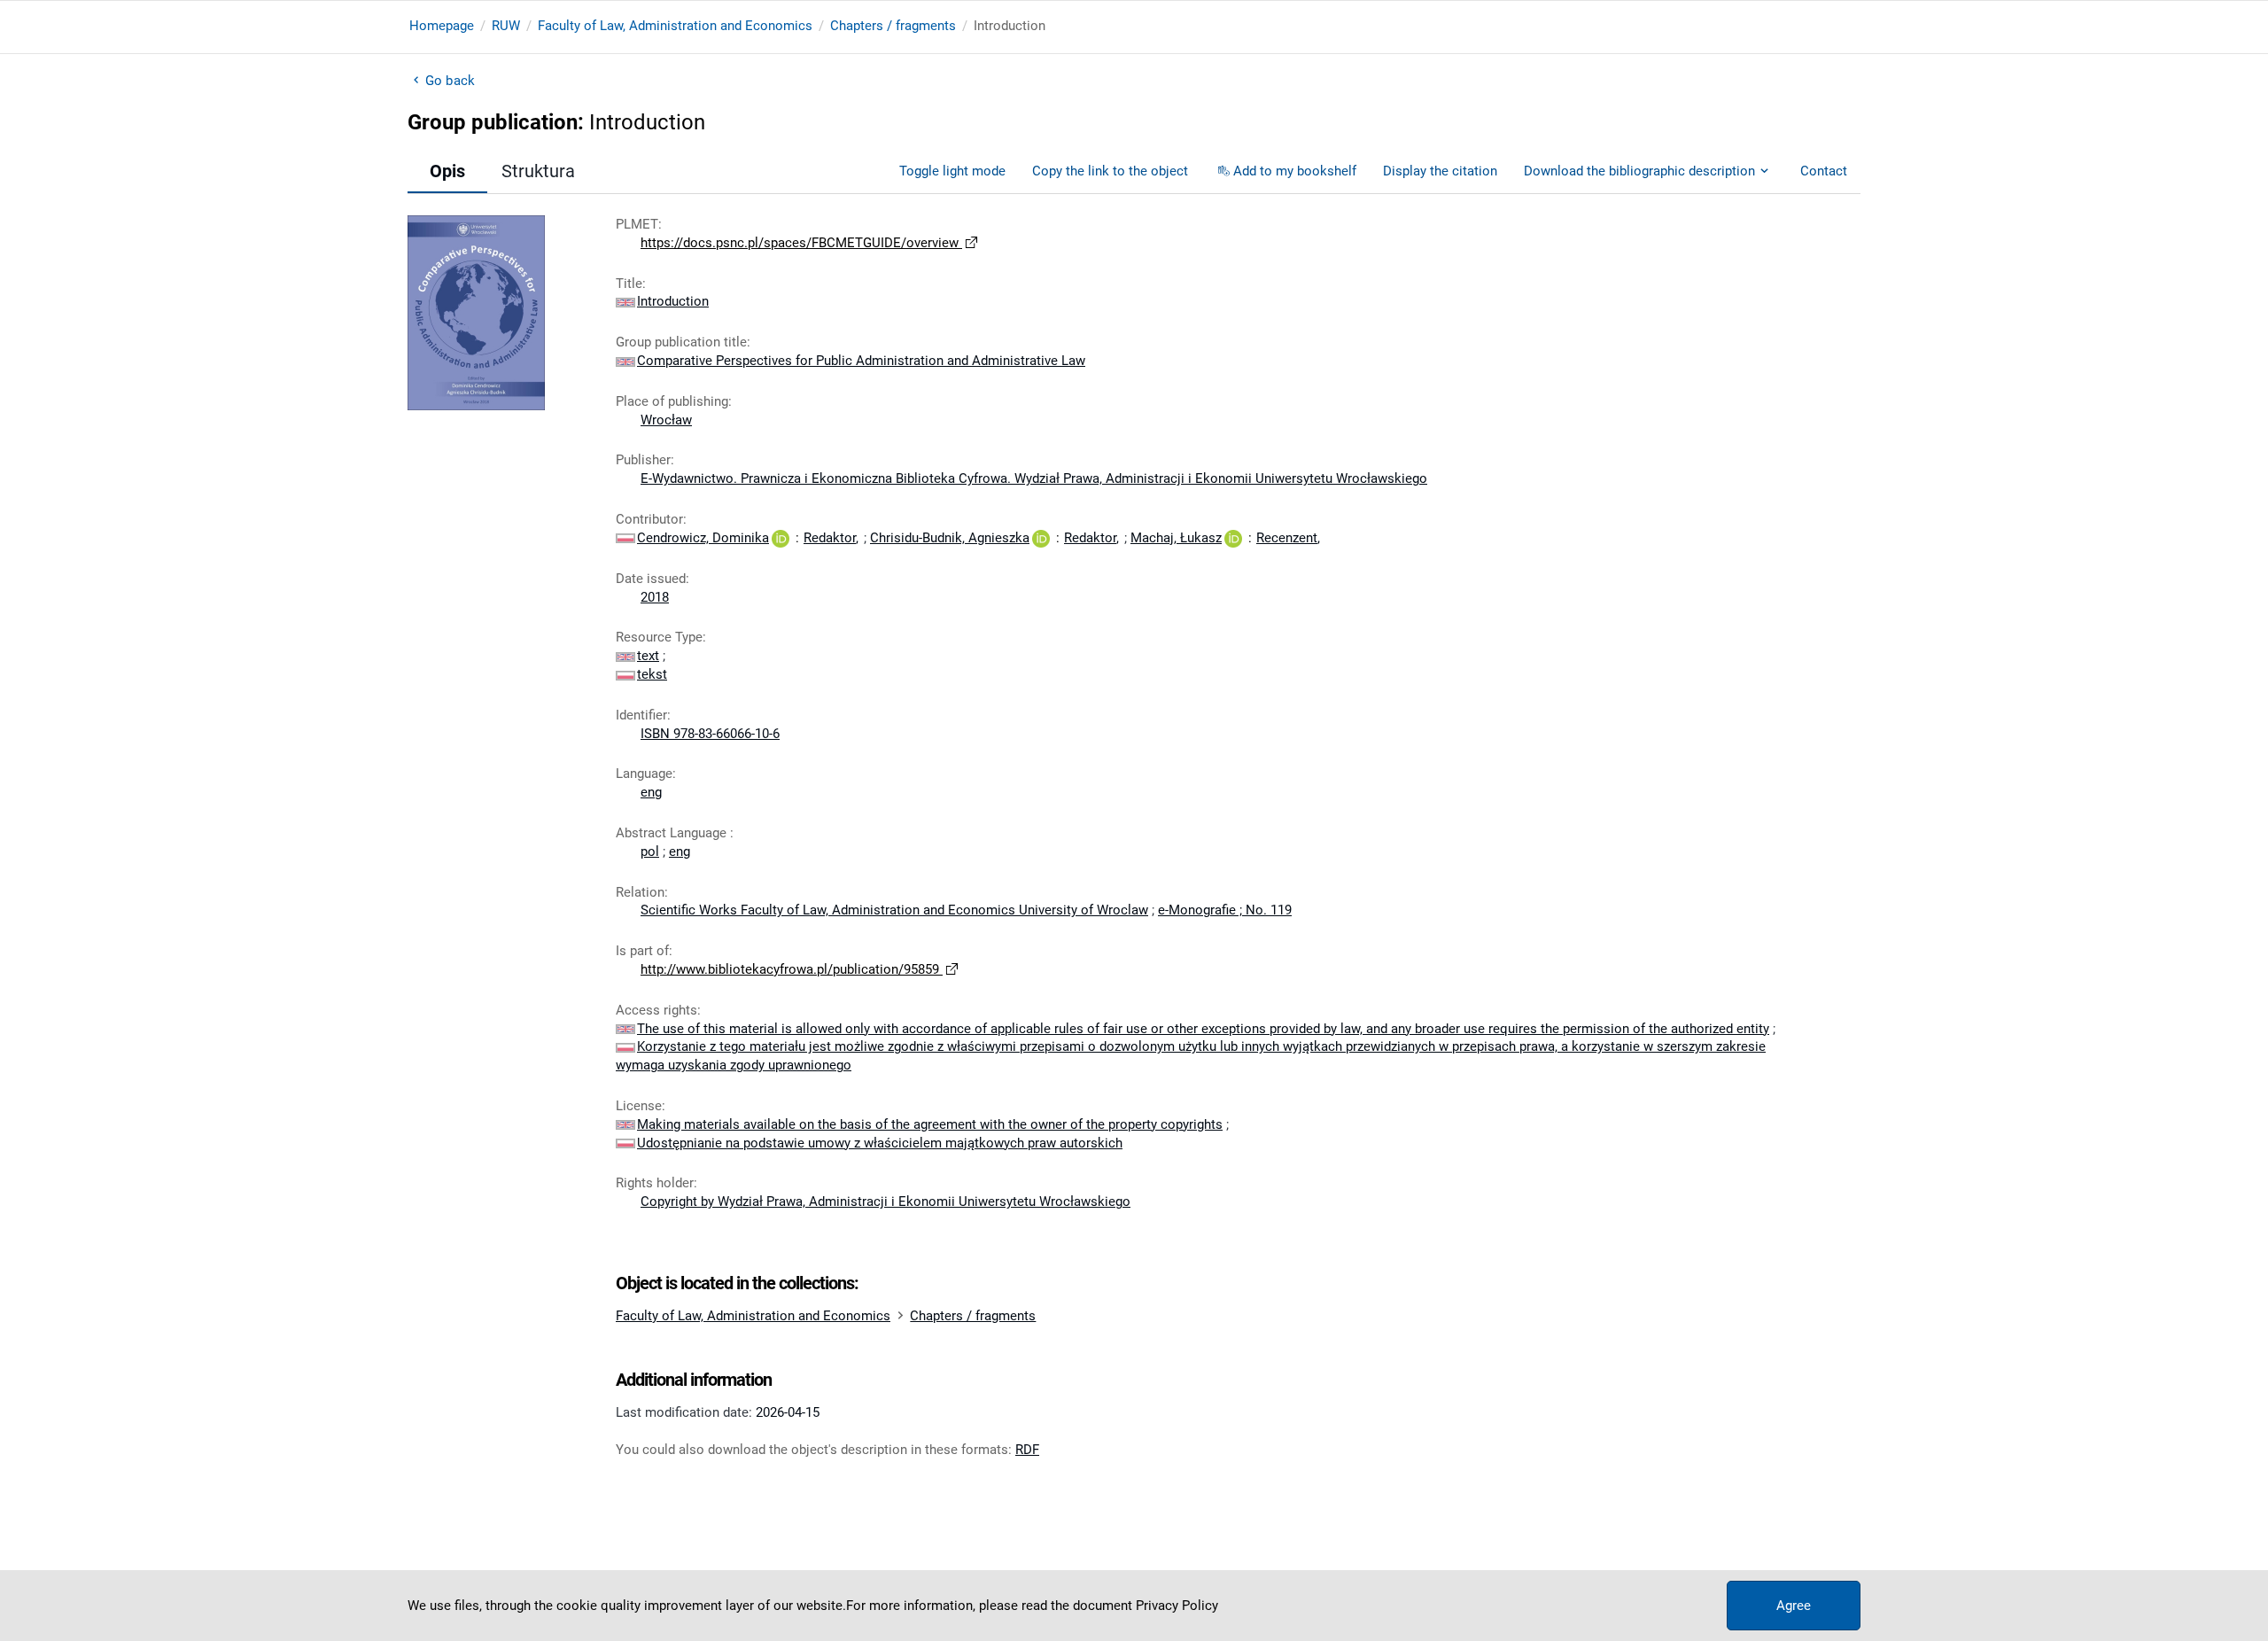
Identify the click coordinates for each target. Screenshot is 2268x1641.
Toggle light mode (952, 171)
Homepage (442, 26)
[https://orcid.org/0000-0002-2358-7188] (781, 538)
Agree (1794, 1606)
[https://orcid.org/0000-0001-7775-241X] (1041, 538)
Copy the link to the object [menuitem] (1110, 171)
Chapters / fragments (893, 26)
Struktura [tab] (538, 171)
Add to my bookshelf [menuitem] (1295, 171)
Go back (450, 81)
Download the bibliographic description (1639, 171)
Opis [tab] (447, 171)
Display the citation (1440, 171)
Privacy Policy (1177, 1606)
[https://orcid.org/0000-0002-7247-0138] (1233, 538)
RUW (506, 26)
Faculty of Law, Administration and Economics (675, 26)
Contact (1824, 171)
